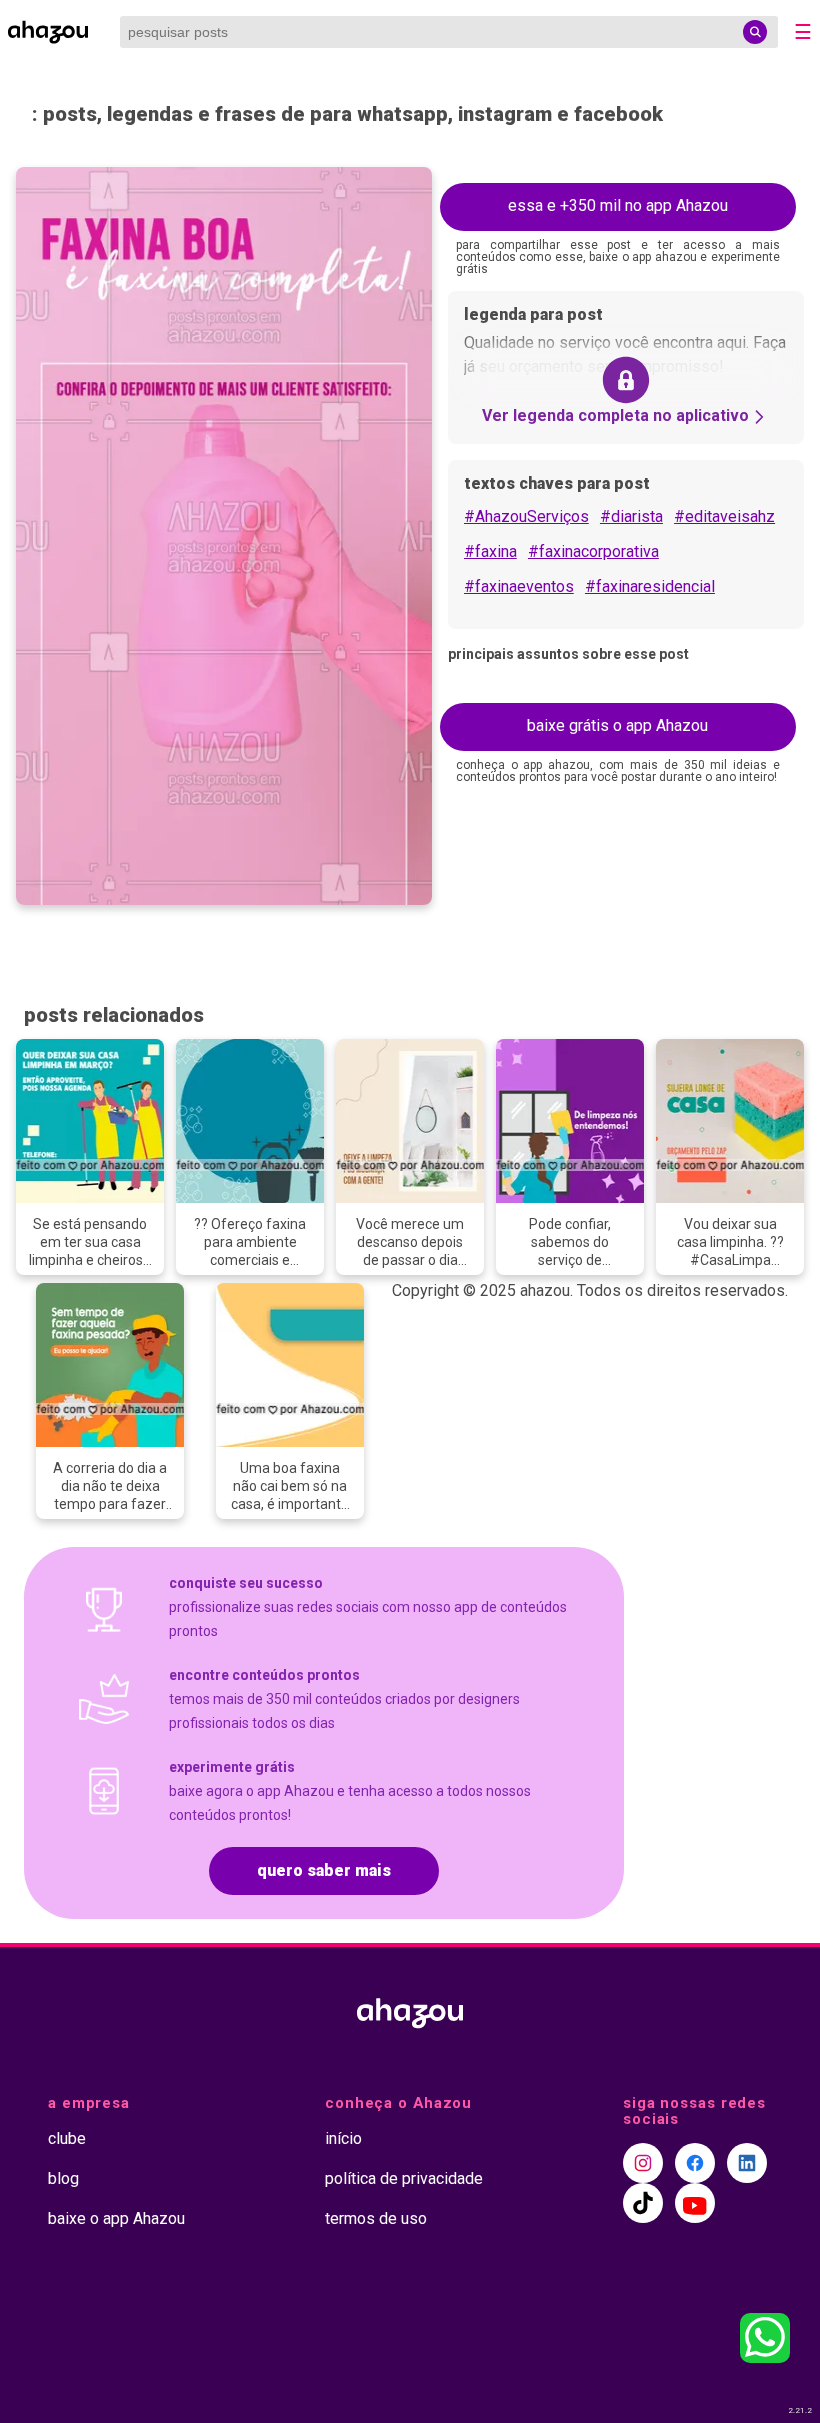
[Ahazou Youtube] (695, 2203)
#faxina (490, 551)
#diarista (631, 516)
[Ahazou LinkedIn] (747, 2163)
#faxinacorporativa (593, 551)
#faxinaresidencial (650, 586)
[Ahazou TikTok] (643, 2203)
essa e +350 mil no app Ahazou (618, 205)
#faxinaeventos (519, 586)
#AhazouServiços (526, 516)
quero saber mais (324, 1870)
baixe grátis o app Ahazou (617, 725)
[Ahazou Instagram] (643, 2163)
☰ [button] (803, 32)
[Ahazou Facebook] (695, 2163)
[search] (755, 32)
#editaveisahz (724, 516)
